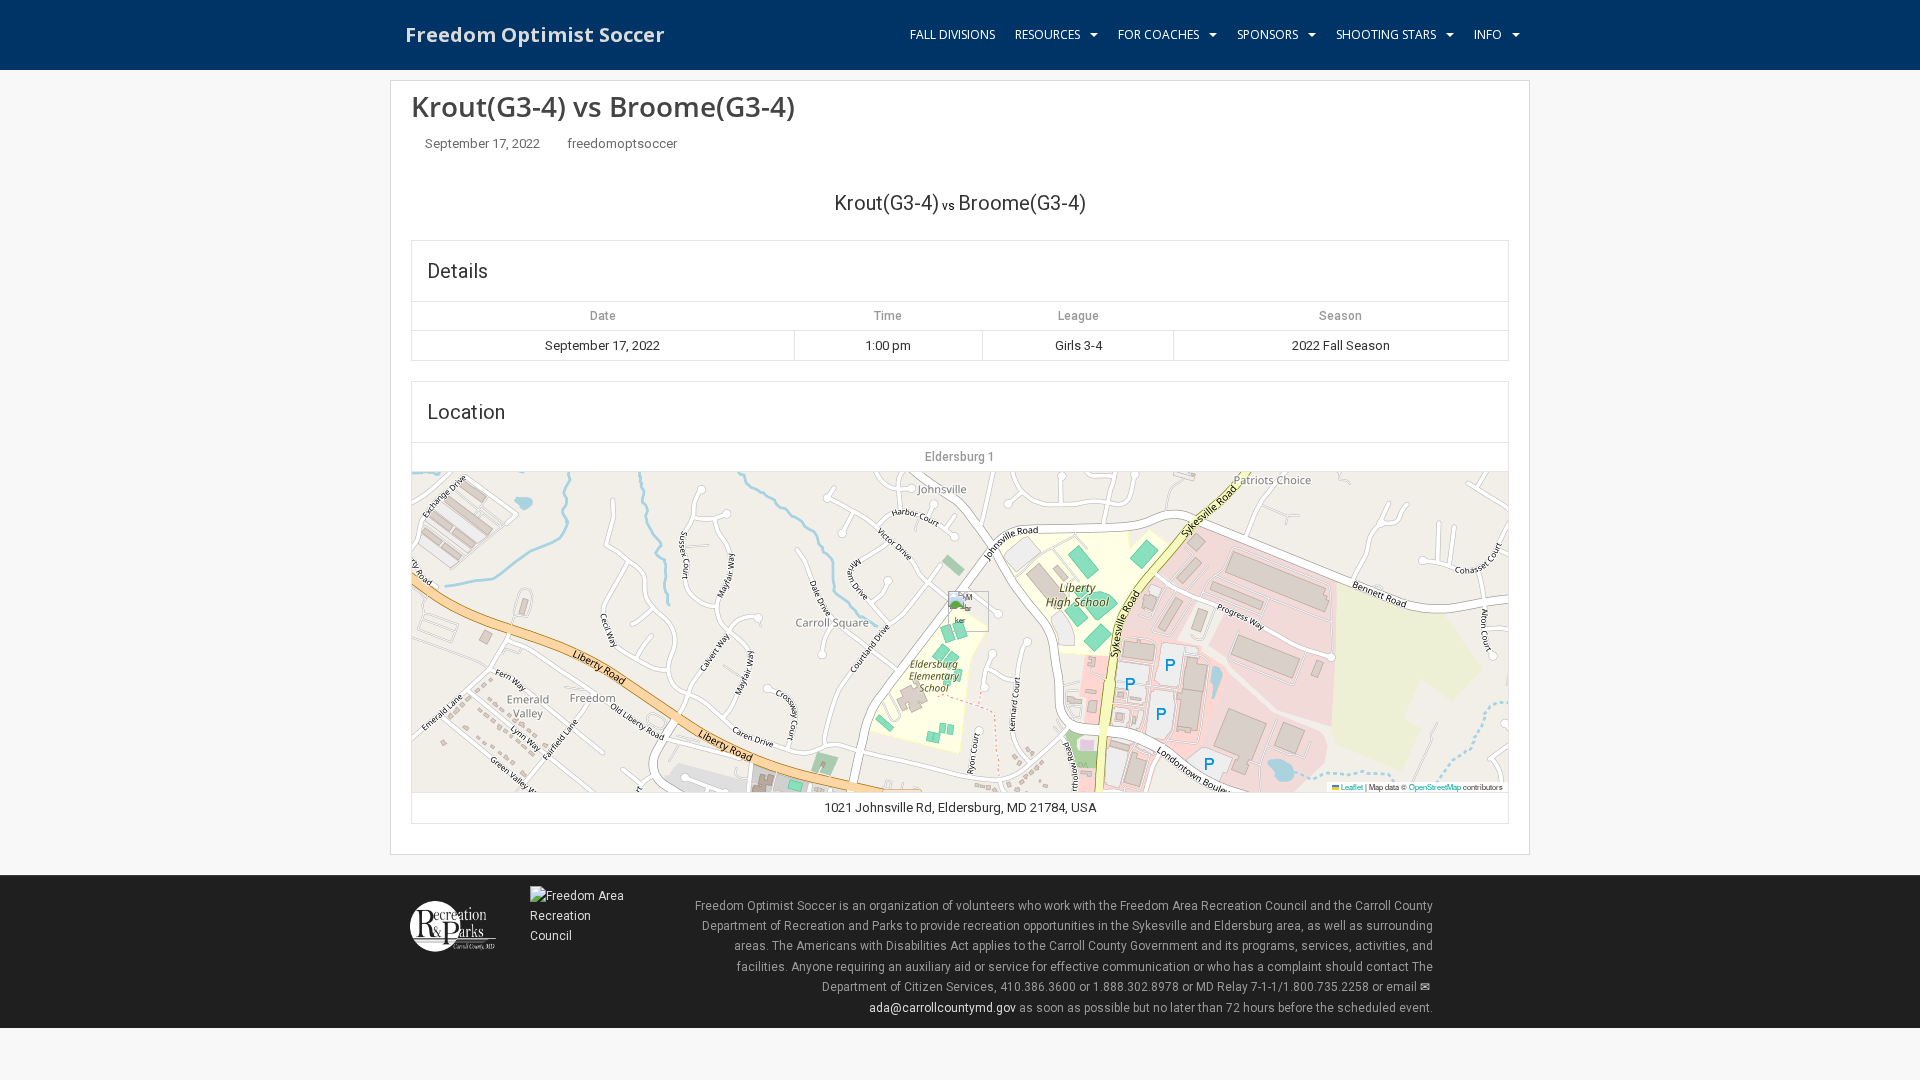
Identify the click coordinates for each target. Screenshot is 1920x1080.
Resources (1047, 34)
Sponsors (1267, 34)
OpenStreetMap (1435, 786)
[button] (960, 611)
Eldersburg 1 (960, 457)
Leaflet (1351, 786)
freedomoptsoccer (622, 143)
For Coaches (1158, 34)
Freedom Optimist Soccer (535, 34)
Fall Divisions (952, 34)
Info (1488, 34)
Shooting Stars (1386, 34)
